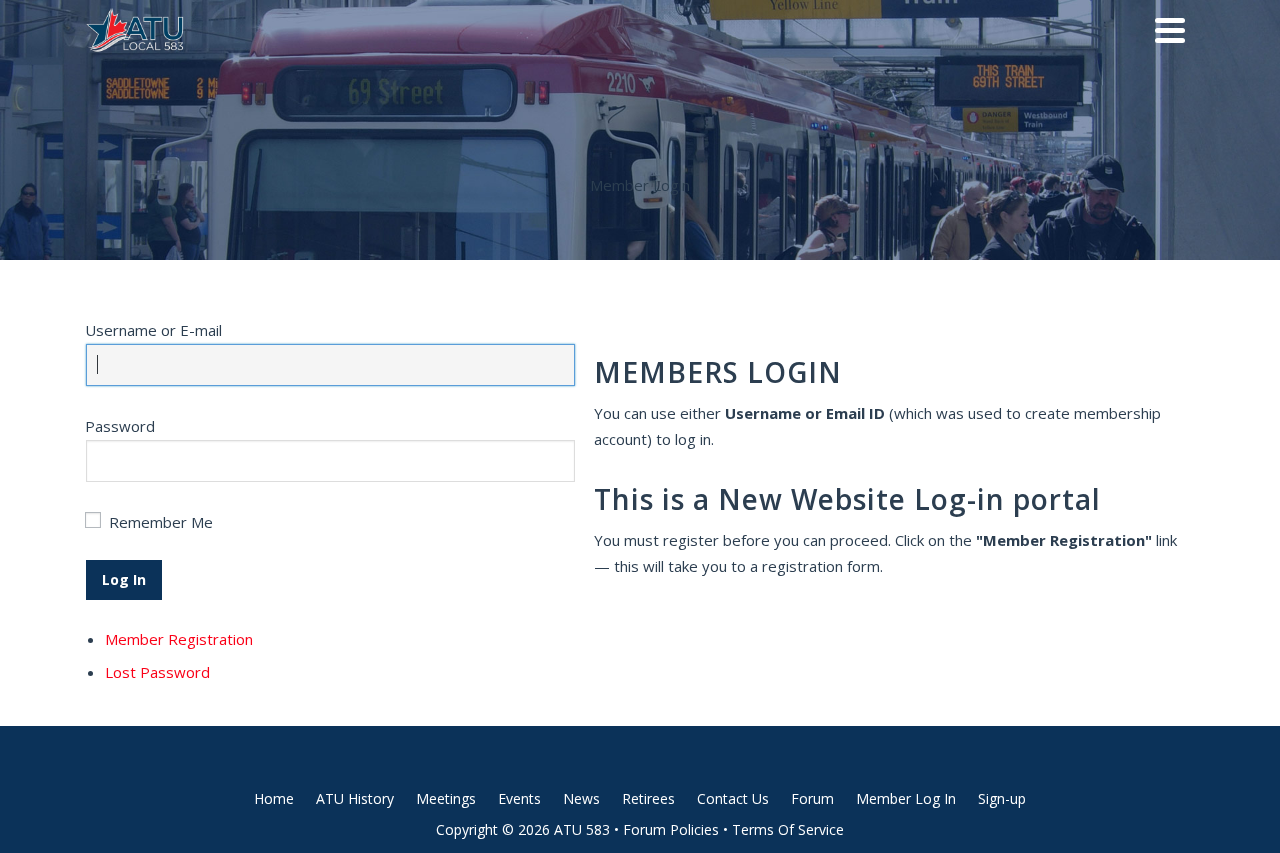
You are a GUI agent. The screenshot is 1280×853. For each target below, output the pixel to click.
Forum (812, 798)
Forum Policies (671, 829)
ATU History (355, 798)
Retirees (648, 798)
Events (519, 798)
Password (120, 426)
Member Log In (906, 798)
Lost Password (157, 672)
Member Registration (179, 639)
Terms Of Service (788, 829)
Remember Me (161, 522)
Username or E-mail (153, 330)
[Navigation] (1170, 30)
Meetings (446, 798)
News (581, 798)
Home (274, 798)
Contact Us (733, 798)
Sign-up (1002, 798)
